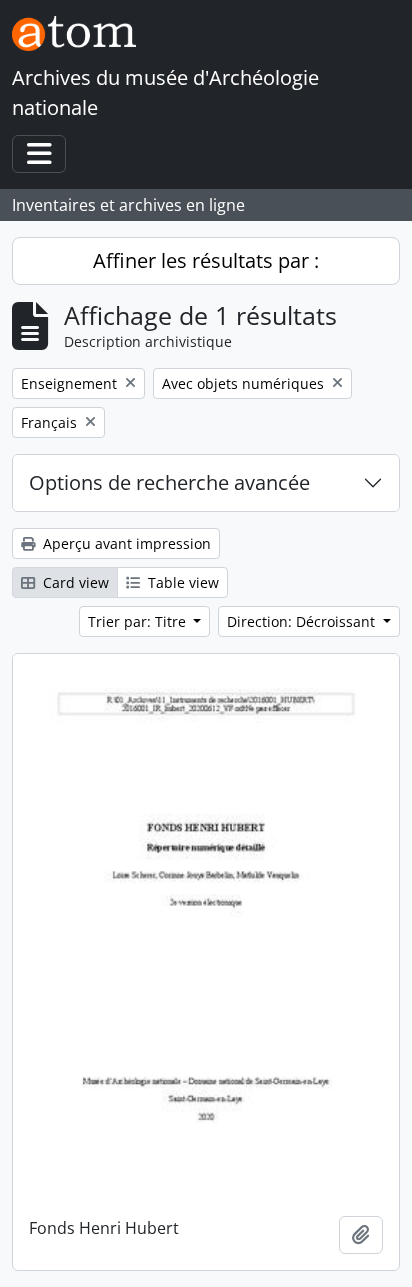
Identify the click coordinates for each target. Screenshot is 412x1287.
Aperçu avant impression (125, 543)
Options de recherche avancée (169, 482)
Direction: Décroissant (303, 621)
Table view (181, 582)
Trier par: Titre (139, 621)
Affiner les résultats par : (206, 260)
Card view (74, 582)
